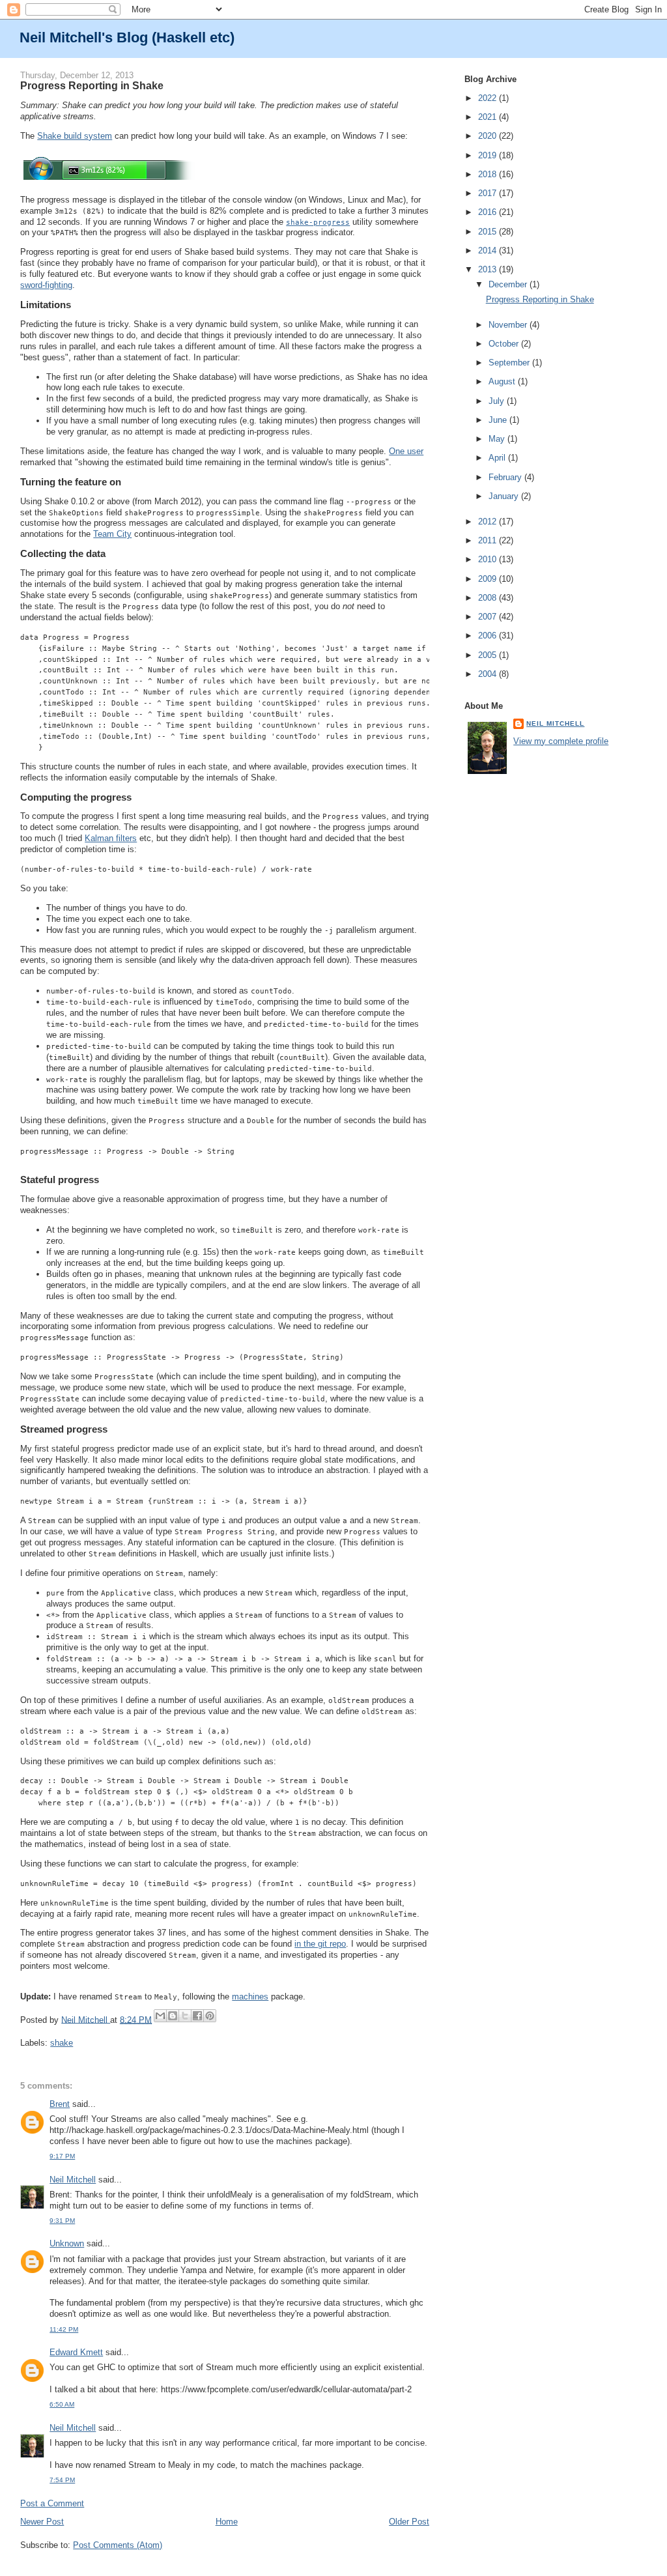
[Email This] (160, 2016)
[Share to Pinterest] (210, 2016)
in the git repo (320, 1944)
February (506, 477)
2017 (489, 193)
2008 (489, 598)
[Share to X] (185, 2016)
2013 (489, 269)
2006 (489, 636)
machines (250, 1996)
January (505, 496)
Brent (60, 2104)
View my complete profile (561, 741)
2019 (489, 155)
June (499, 420)
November (509, 325)
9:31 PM (62, 2221)
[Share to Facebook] (197, 2016)
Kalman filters (111, 838)
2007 (489, 617)
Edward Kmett (76, 2352)
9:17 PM (62, 2156)
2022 (489, 98)
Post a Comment (52, 2503)
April (498, 458)
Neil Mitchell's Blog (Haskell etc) (127, 37)
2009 (489, 579)
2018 (489, 174)
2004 (489, 674)
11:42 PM (64, 2329)
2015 (489, 232)
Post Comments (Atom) (118, 2545)
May (498, 439)
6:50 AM (62, 2404)
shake (62, 2043)
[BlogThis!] (173, 2016)
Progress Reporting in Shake (540, 299)
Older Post (409, 2522)
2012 (489, 522)
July (498, 401)
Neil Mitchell (86, 2019)
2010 (489, 559)
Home (227, 2522)
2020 (489, 136)
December (509, 284)
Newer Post (42, 2522)
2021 (489, 117)
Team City (112, 534)
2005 (489, 655)
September (510, 363)
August (503, 381)
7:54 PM (62, 2480)
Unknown (67, 2243)
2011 (489, 540)
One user (406, 451)
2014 (489, 250)
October (505, 344)
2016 (489, 212)
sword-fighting (46, 285)
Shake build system (75, 136)
